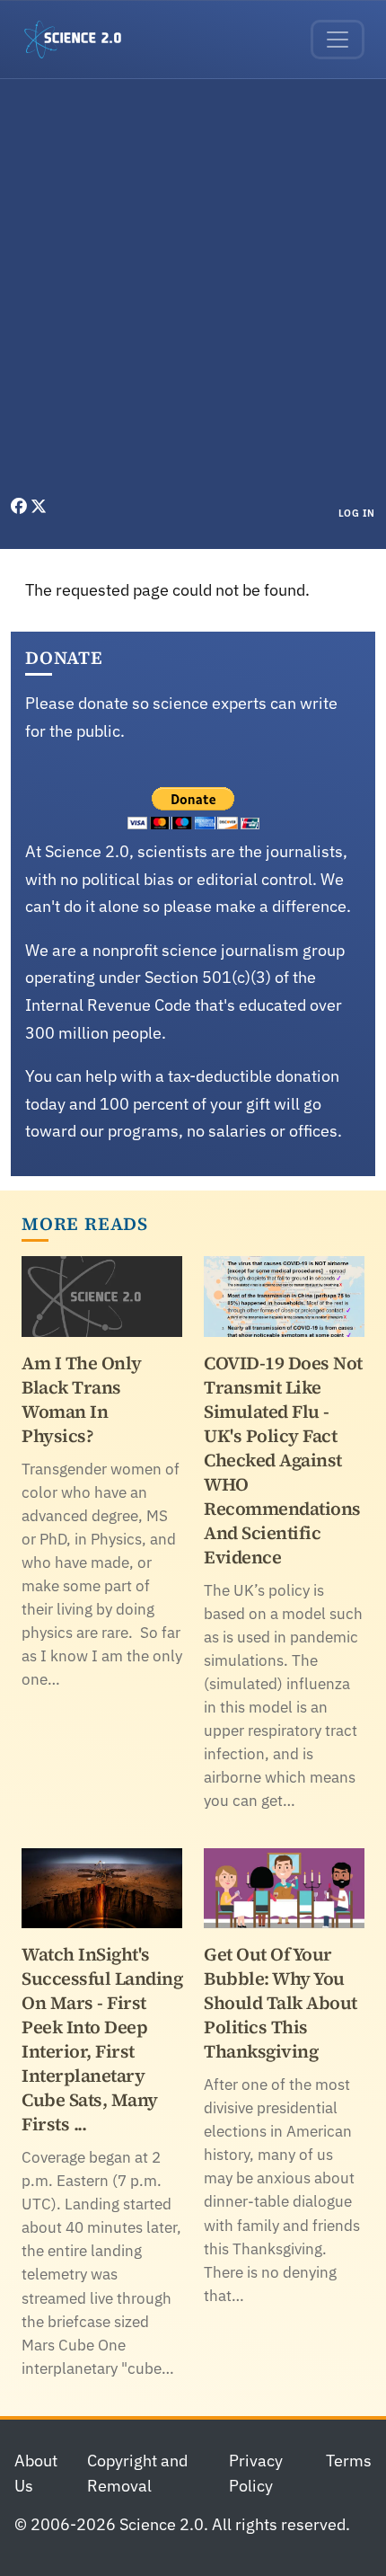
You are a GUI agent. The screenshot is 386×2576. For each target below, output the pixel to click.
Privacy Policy (256, 2474)
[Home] (80, 40)
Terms (349, 2461)
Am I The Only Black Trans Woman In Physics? (82, 1399)
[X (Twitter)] (39, 506)
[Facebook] (21, 506)
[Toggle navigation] (338, 40)
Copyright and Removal (137, 2474)
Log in (357, 513)
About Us (36, 2474)
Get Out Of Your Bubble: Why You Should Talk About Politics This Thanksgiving (281, 2003)
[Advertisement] (193, 292)
